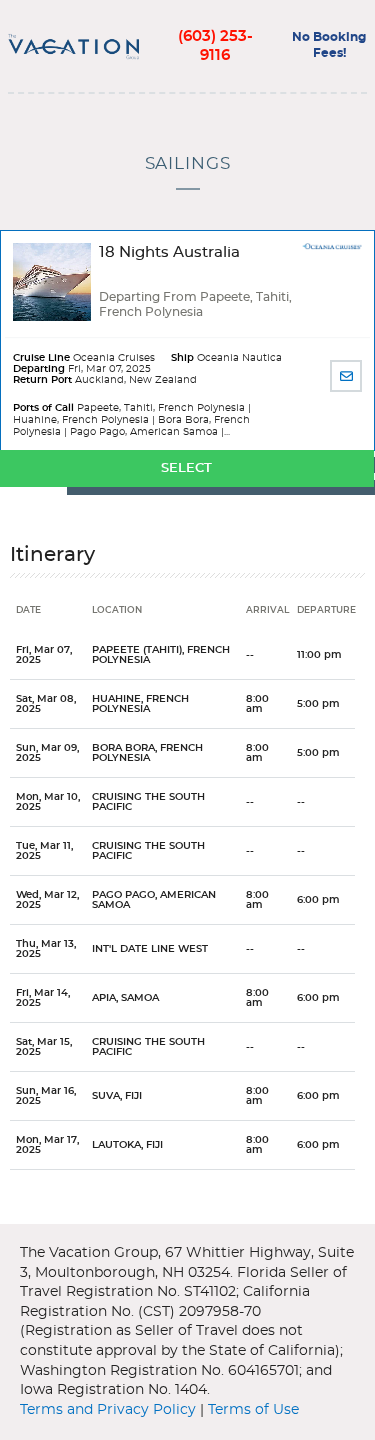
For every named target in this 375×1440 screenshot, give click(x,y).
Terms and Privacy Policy (108, 1410)
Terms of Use (253, 1410)
